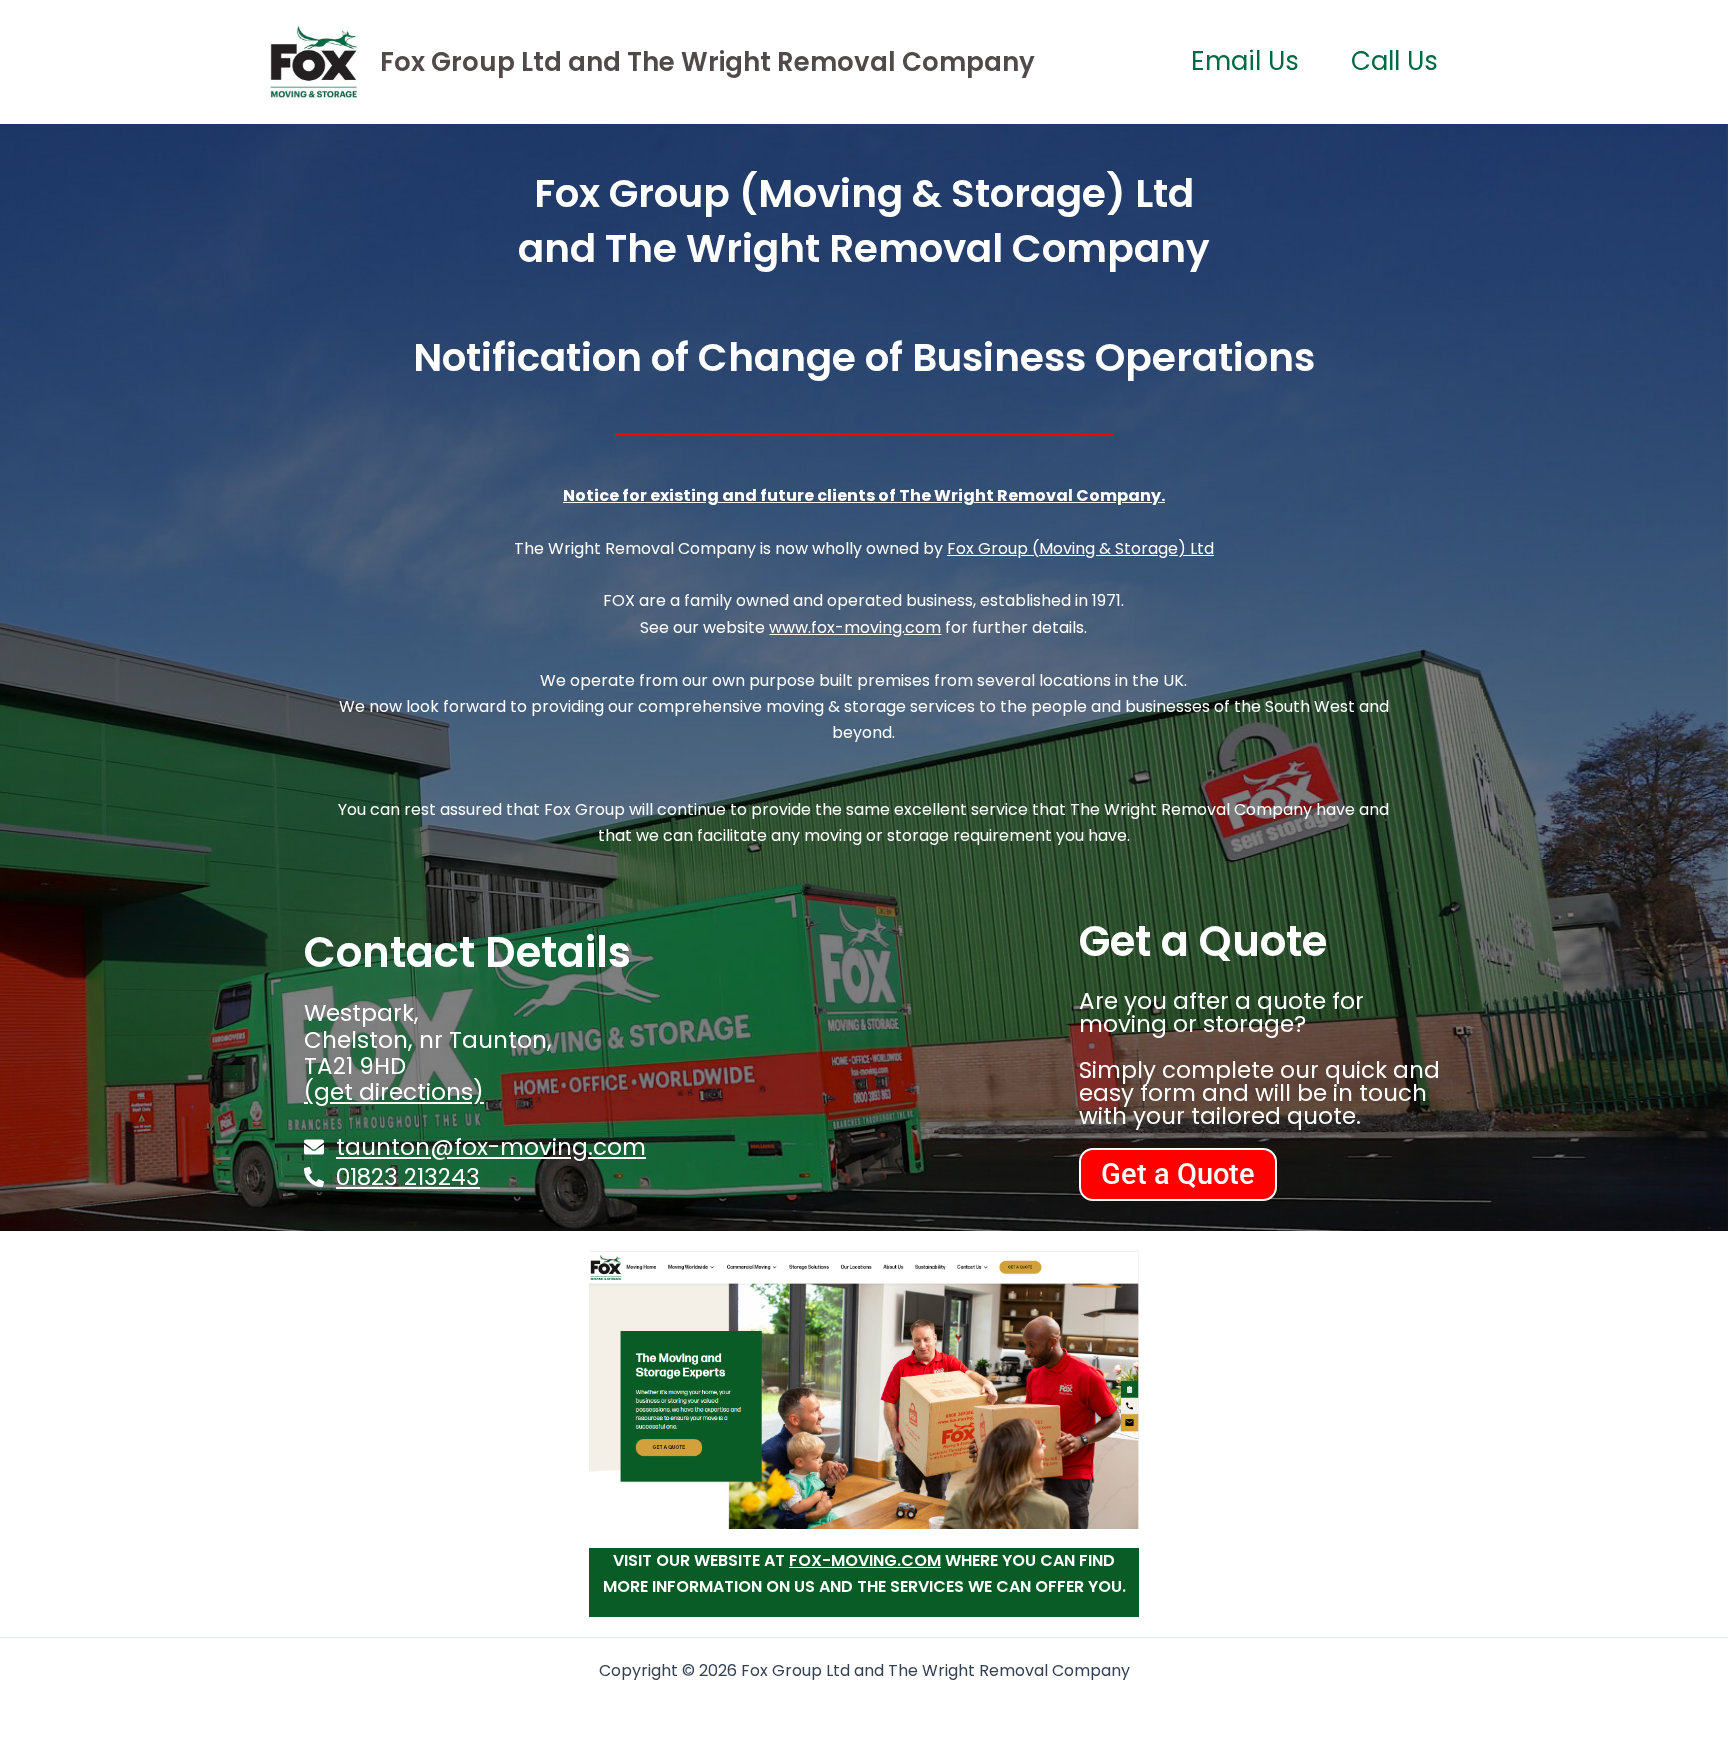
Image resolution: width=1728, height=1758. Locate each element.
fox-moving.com (865, 1560)
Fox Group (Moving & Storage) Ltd (1080, 548)
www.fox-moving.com (855, 627)
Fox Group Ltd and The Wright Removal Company (707, 62)
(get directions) (394, 1092)
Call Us (1394, 61)
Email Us (1245, 61)
